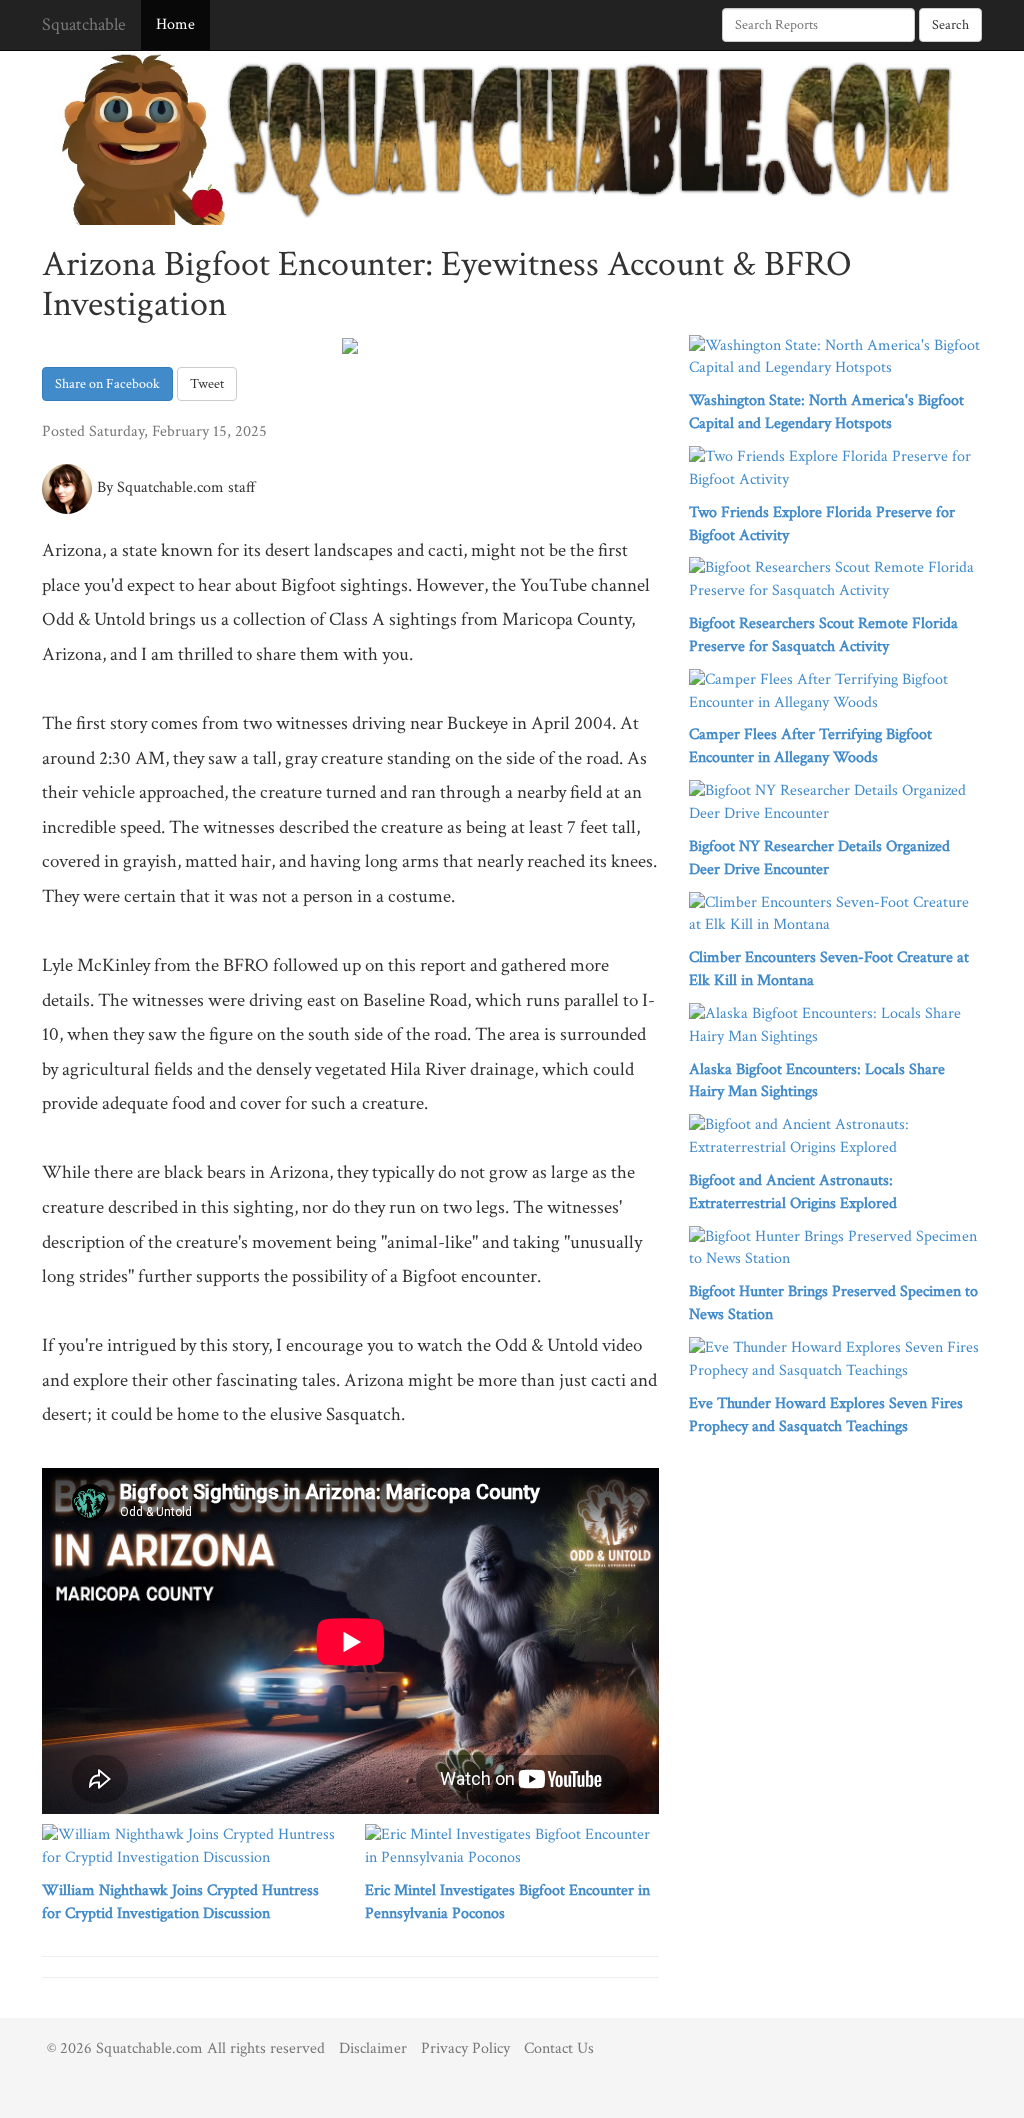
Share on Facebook (107, 384)
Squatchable (84, 24)
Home (175, 24)
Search (950, 25)
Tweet (207, 384)
